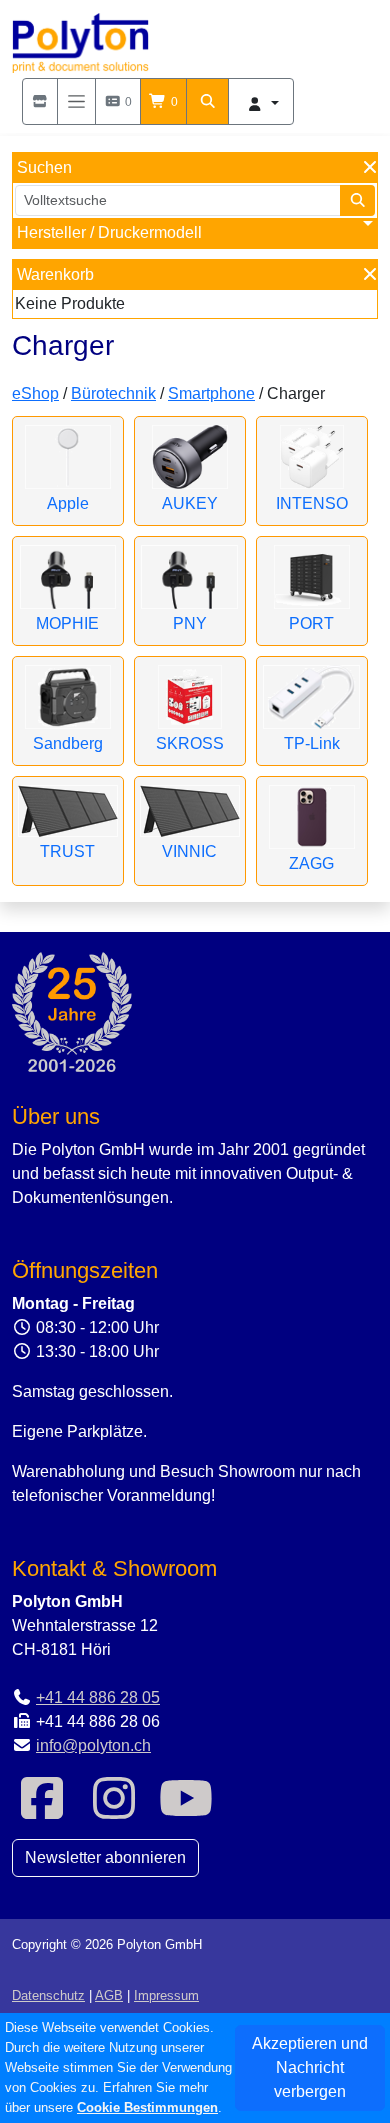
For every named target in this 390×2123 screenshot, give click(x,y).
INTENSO (312, 503)
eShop (35, 393)
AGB (109, 1995)
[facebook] (42, 1810)
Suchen (44, 167)
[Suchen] (208, 101)
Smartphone (211, 393)
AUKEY (190, 503)
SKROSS (190, 743)
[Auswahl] (40, 101)
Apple (68, 503)
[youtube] (186, 1810)
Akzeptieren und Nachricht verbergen (310, 2067)
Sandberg (68, 743)
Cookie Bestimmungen (147, 2107)
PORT (311, 623)
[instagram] (114, 1810)
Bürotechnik (113, 393)
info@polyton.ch (93, 1745)
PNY (190, 623)
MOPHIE (67, 623)
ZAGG (311, 863)
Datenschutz (48, 1995)
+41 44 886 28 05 (98, 1697)
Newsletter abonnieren (105, 1857)
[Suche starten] (358, 200)
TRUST (67, 851)
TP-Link (312, 743)
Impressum (166, 1995)
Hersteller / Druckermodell (109, 232)
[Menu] (76, 101)
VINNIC (189, 851)
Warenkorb (55, 274)
